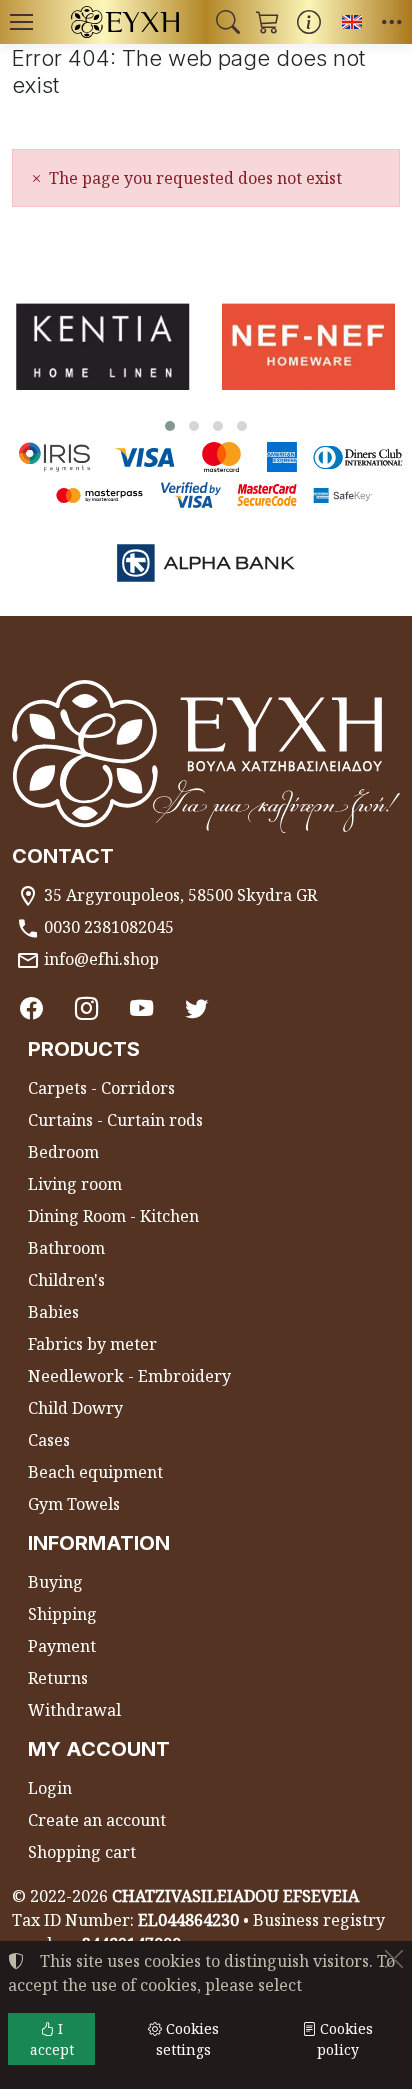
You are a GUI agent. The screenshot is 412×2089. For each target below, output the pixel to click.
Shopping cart (82, 1852)
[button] (228, 22)
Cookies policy (344, 2039)
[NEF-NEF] (309, 346)
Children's (66, 1280)
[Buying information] (309, 22)
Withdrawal (74, 1710)
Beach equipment (95, 1472)
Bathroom (66, 1248)
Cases (49, 1440)
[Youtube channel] (141, 1008)
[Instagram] (86, 1008)
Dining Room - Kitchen (113, 1216)
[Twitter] (196, 1008)
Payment (62, 1646)
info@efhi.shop (101, 959)
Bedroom (63, 1152)
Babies (53, 1312)
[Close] (394, 1959)
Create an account (97, 1820)
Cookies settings (187, 2039)
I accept (52, 2039)
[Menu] (21, 22)
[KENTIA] (103, 346)
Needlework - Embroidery (129, 1376)
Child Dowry (75, 1408)
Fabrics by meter (92, 1344)
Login (50, 1788)
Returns (58, 1678)
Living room (75, 1184)
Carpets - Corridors (101, 1088)
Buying (55, 1582)
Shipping (62, 1614)
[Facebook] (31, 1008)
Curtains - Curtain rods (115, 1120)
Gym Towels (74, 1504)
